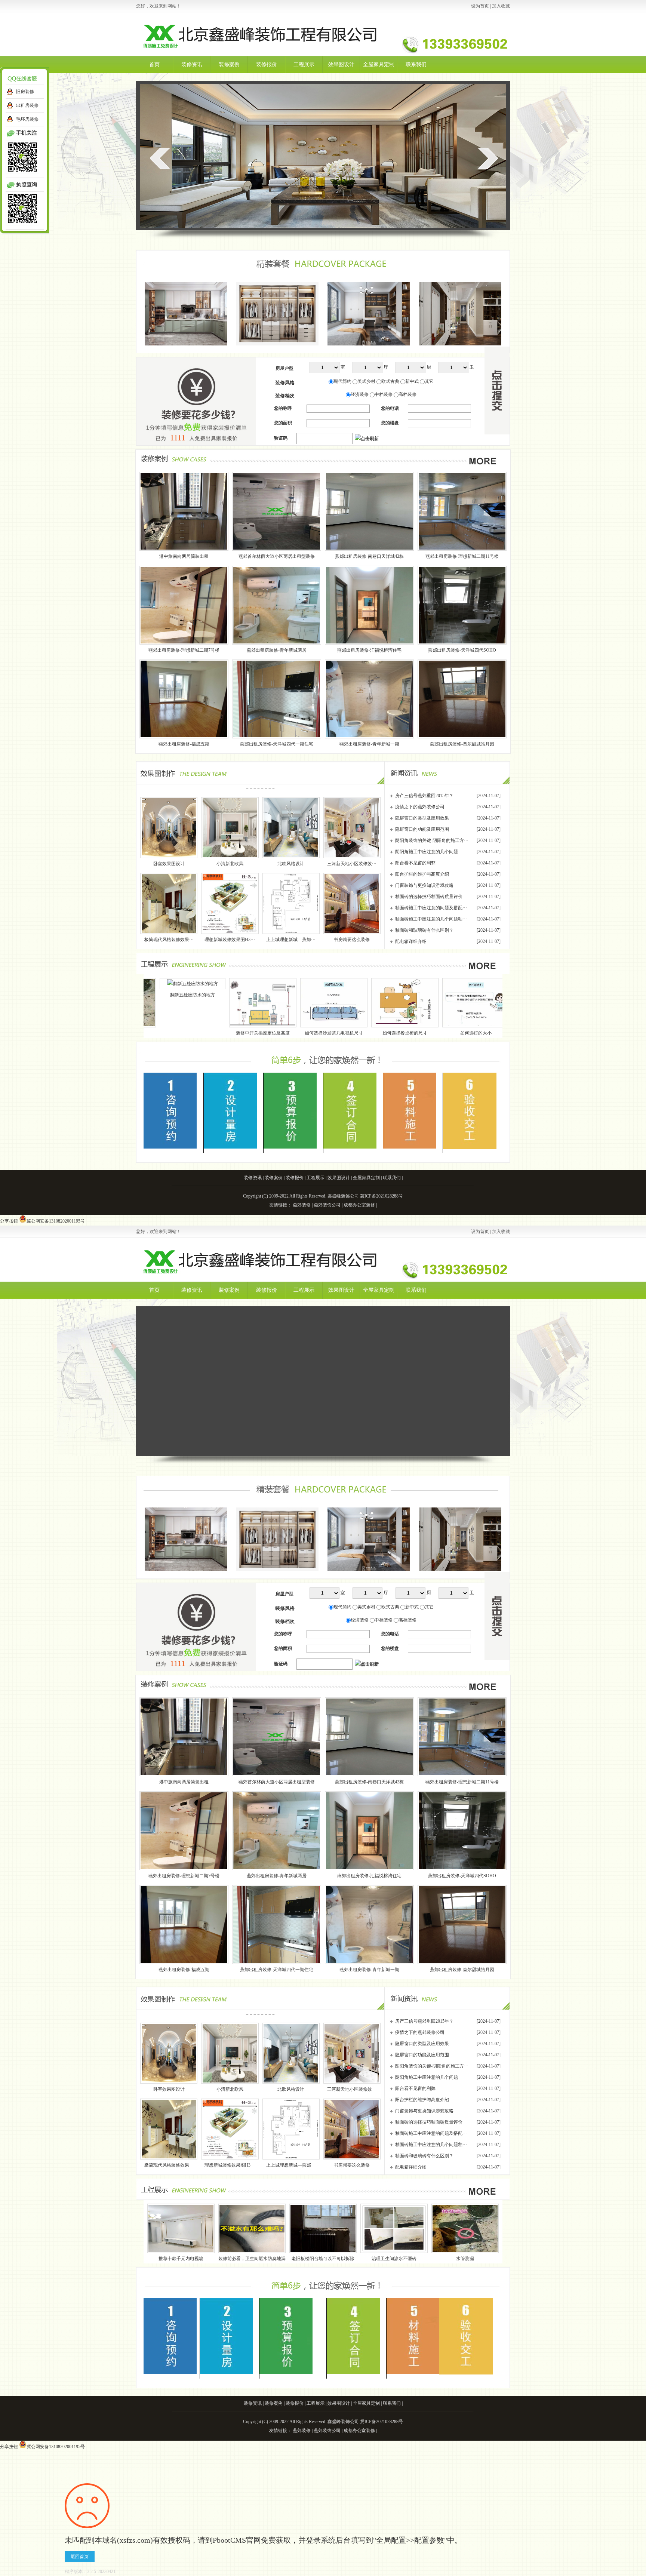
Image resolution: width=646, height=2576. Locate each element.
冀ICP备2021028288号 (382, 1196)
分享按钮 (9, 1221)
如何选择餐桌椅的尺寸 (242, 1033)
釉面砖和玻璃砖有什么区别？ (424, 930)
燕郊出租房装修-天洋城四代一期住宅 (277, 744)
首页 (154, 64)
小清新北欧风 (230, 864)
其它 (429, 381)
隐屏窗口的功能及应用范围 (422, 829)
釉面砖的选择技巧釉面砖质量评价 (429, 897)
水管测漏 (465, 2259)
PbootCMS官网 (237, 2540)
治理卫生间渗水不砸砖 (394, 2259)
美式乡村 (366, 381)
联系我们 (416, 64)
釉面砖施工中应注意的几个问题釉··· (431, 919)
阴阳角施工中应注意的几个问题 (427, 852)
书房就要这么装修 (352, 940)
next (488, 158)
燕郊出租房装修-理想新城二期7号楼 (184, 650)
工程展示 (304, 64)
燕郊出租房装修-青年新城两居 (277, 650)
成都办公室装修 (359, 1205)
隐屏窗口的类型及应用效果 (422, 818)
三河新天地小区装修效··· (352, 864)
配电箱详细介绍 (411, 941)
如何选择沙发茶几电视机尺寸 (171, 1033)
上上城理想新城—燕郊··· (291, 940)
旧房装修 (25, 92)
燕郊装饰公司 (327, 1205)
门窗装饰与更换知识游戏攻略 (424, 885)
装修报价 (267, 64)
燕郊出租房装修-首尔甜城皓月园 (462, 744)
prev (160, 158)
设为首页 (480, 6)
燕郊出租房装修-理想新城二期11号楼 (462, 556)
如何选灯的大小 (313, 1033)
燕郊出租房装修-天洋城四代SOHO (462, 650)
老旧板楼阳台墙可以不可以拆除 (323, 2259)
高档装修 (407, 394)
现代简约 (342, 381)
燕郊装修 (302, 1205)
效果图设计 (341, 64)
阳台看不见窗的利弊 (415, 863)
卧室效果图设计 (169, 864)
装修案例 (229, 64)
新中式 (412, 381)
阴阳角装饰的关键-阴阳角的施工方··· (432, 840)
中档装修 (384, 394)
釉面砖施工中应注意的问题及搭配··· (431, 908)
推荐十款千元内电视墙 (388, 1033)
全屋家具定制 (379, 64)
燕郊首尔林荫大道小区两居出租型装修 (277, 556)
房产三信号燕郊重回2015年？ (424, 796)
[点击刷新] (367, 439)
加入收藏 (501, 6)
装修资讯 (192, 64)
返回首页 (80, 2557)
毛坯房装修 (27, 119)
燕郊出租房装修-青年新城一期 (369, 744)
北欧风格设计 (291, 864)
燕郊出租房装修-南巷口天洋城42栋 (369, 556)
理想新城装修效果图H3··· (230, 940)
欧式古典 (390, 381)
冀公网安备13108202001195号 (56, 1221)
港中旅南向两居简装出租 (184, 556)
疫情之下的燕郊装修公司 (420, 807)
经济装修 (360, 394)
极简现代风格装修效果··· (169, 940)
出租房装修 (27, 105)
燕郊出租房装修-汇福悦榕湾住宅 (369, 650)
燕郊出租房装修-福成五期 (184, 744)
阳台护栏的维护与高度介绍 (422, 874)
